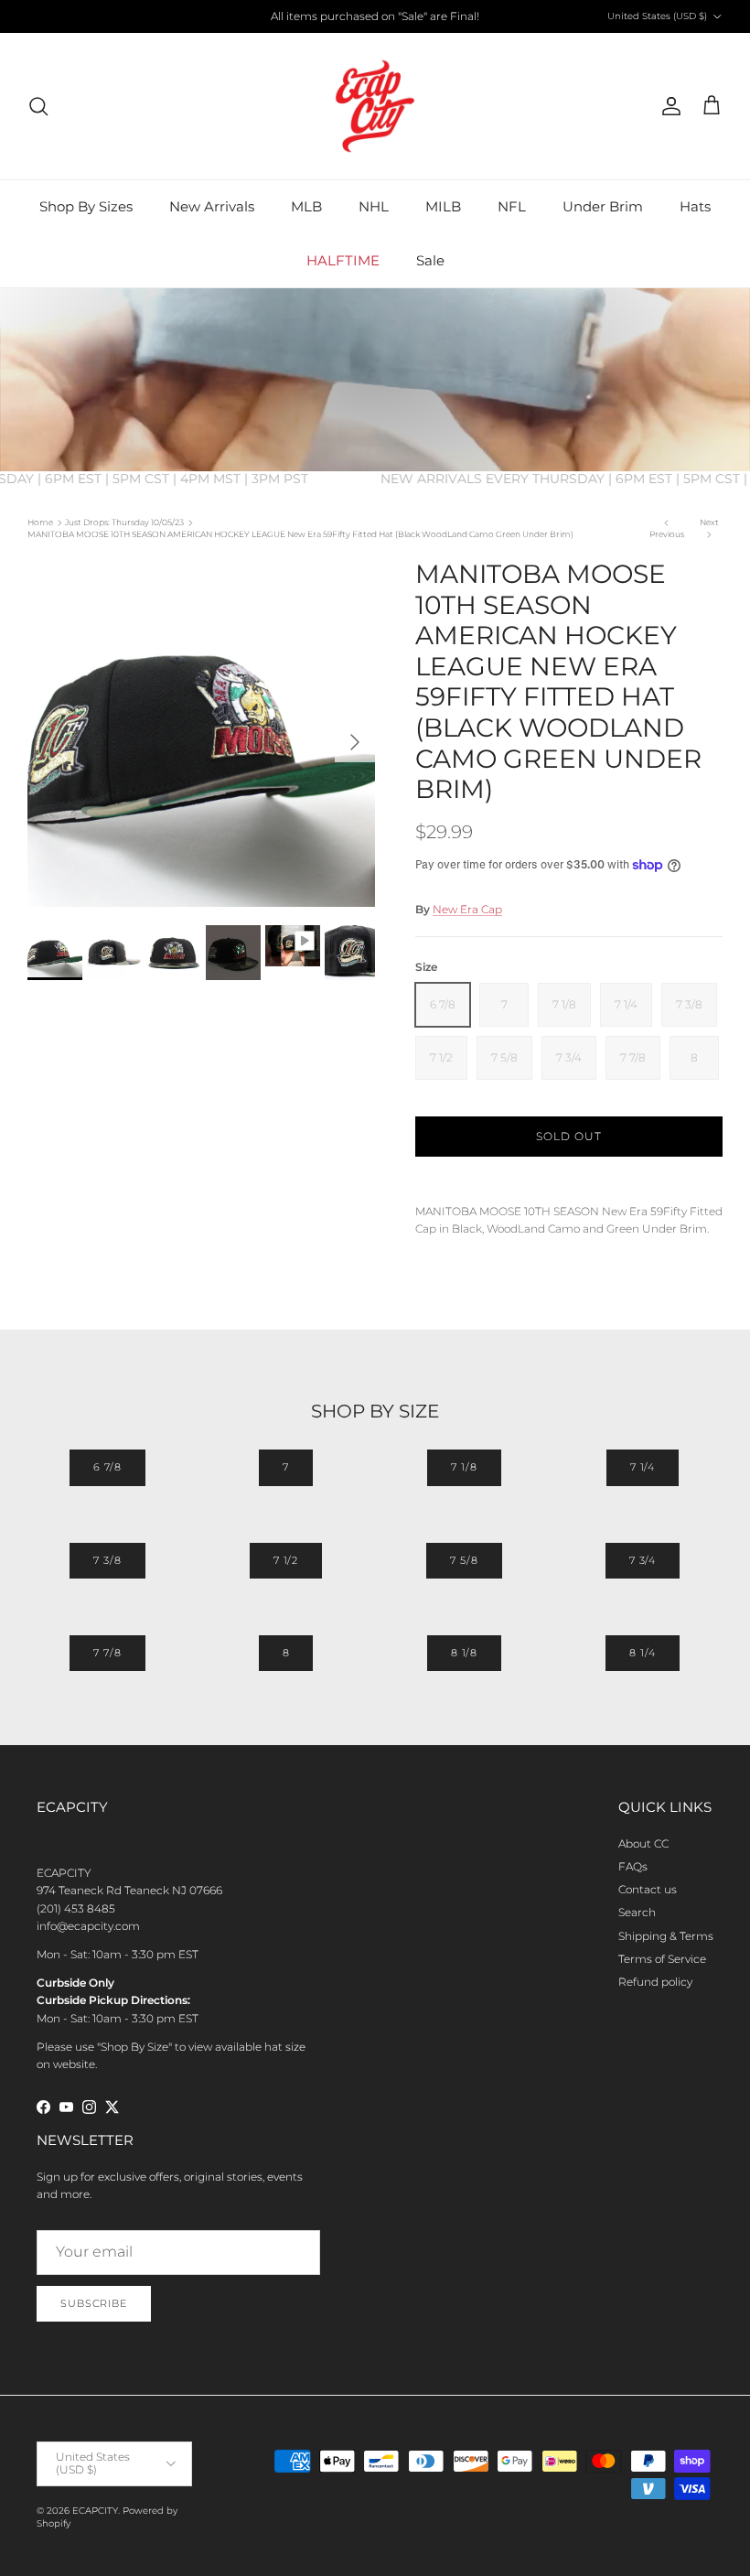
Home (40, 522)
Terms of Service (662, 1959)
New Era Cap (467, 909)
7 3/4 (643, 1560)
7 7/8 (107, 1653)
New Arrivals (212, 206)
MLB (306, 206)
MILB (443, 206)
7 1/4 (643, 1467)
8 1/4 (642, 1653)
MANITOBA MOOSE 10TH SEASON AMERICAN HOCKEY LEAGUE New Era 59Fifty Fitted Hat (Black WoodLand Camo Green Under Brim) (300, 534)
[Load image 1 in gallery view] (201, 733)
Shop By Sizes (86, 206)
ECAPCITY (95, 2511)
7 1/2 (286, 1560)
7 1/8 (464, 1467)
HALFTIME (343, 260)
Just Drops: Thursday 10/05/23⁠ (124, 522)
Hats (695, 206)
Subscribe (94, 2303)
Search (637, 1912)
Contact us (648, 1889)
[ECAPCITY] (375, 106)
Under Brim (603, 206)
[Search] (38, 106)
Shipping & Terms (666, 1936)
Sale (430, 260)
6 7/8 (107, 1467)
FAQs (633, 1866)
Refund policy (655, 1982)
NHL (374, 206)
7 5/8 (464, 1560)
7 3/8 (107, 1560)
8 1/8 (464, 1653)
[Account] (668, 106)
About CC (643, 1843)
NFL (512, 206)
